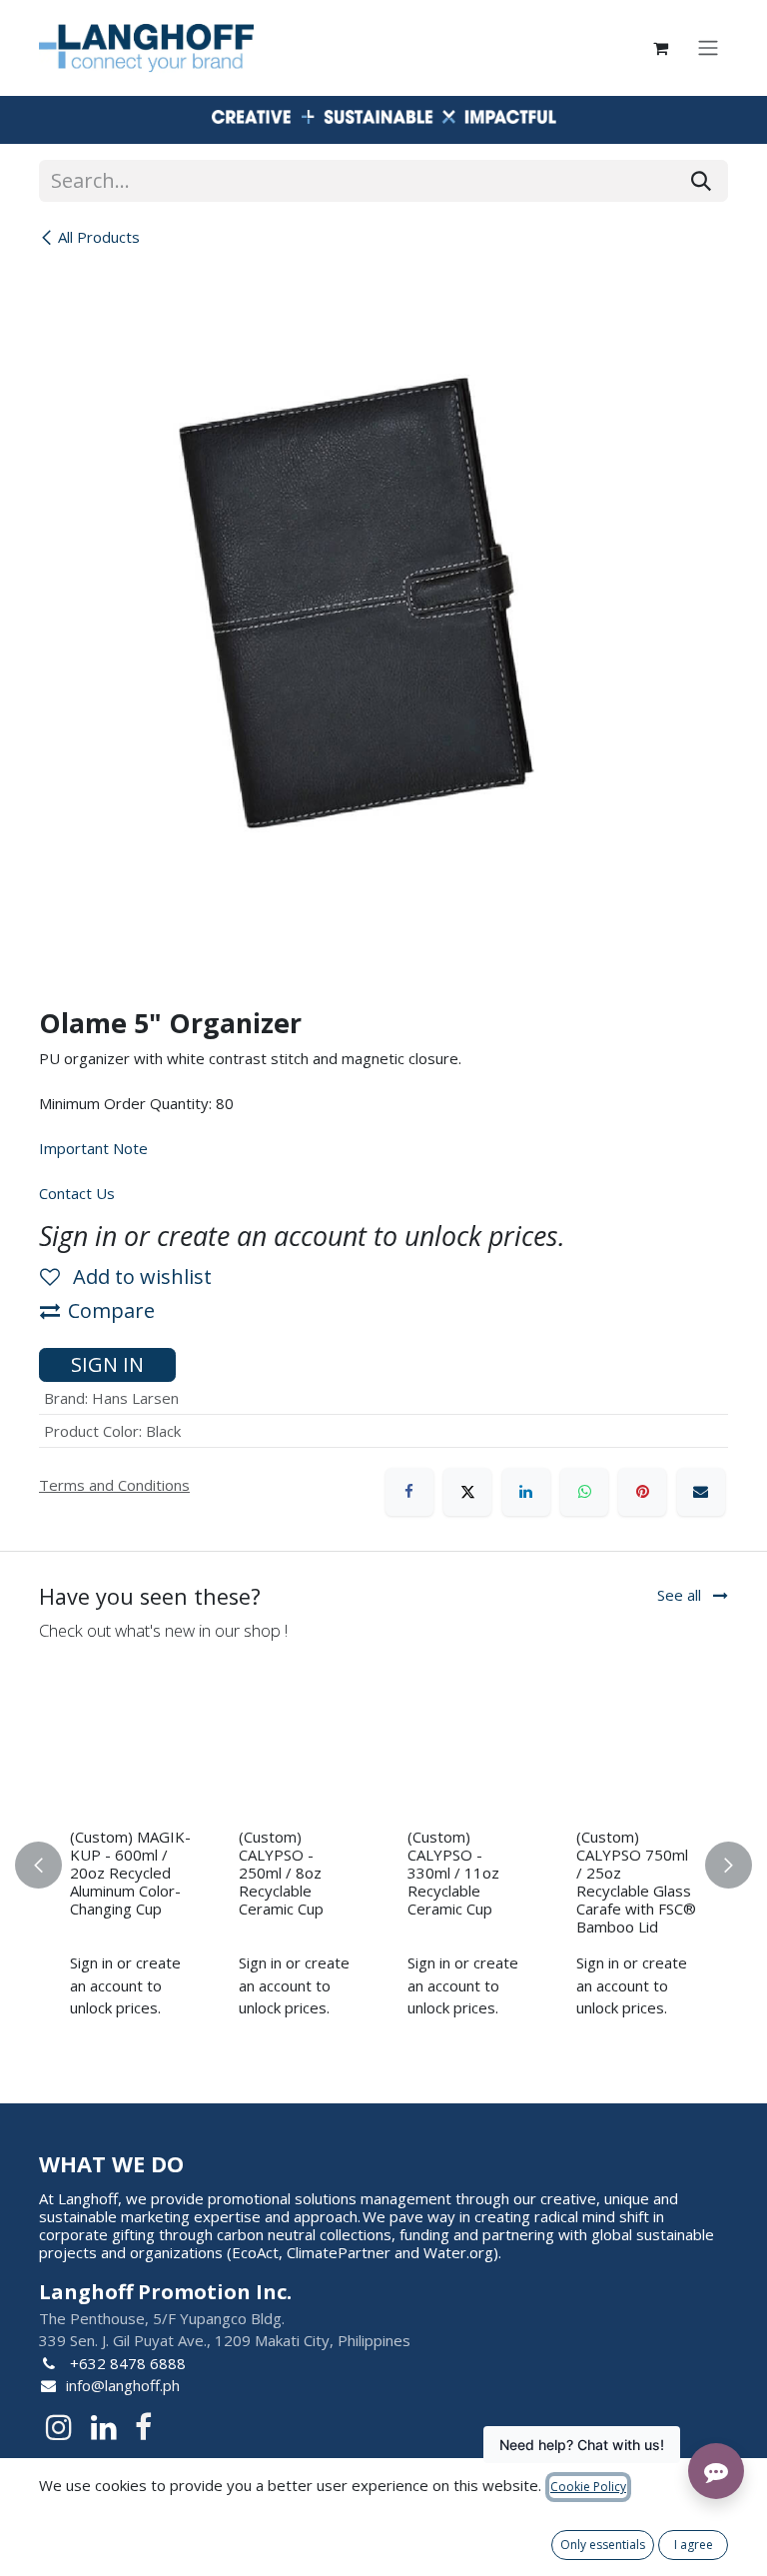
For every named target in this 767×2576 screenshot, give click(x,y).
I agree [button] (694, 2545)
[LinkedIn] (526, 1492)
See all (681, 1595)
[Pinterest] (642, 1492)
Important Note (93, 1148)
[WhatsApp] (584, 1492)
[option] (383, 1865)
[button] (50, 1865)
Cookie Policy (588, 2487)
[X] (467, 1492)
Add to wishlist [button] (140, 1277)
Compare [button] (111, 1310)
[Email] (701, 1492)
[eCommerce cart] (660, 48)
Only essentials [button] (603, 2545)
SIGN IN (107, 1364)
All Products (99, 237)
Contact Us (77, 1193)
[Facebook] (409, 1492)
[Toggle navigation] (708, 48)
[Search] (701, 181)
